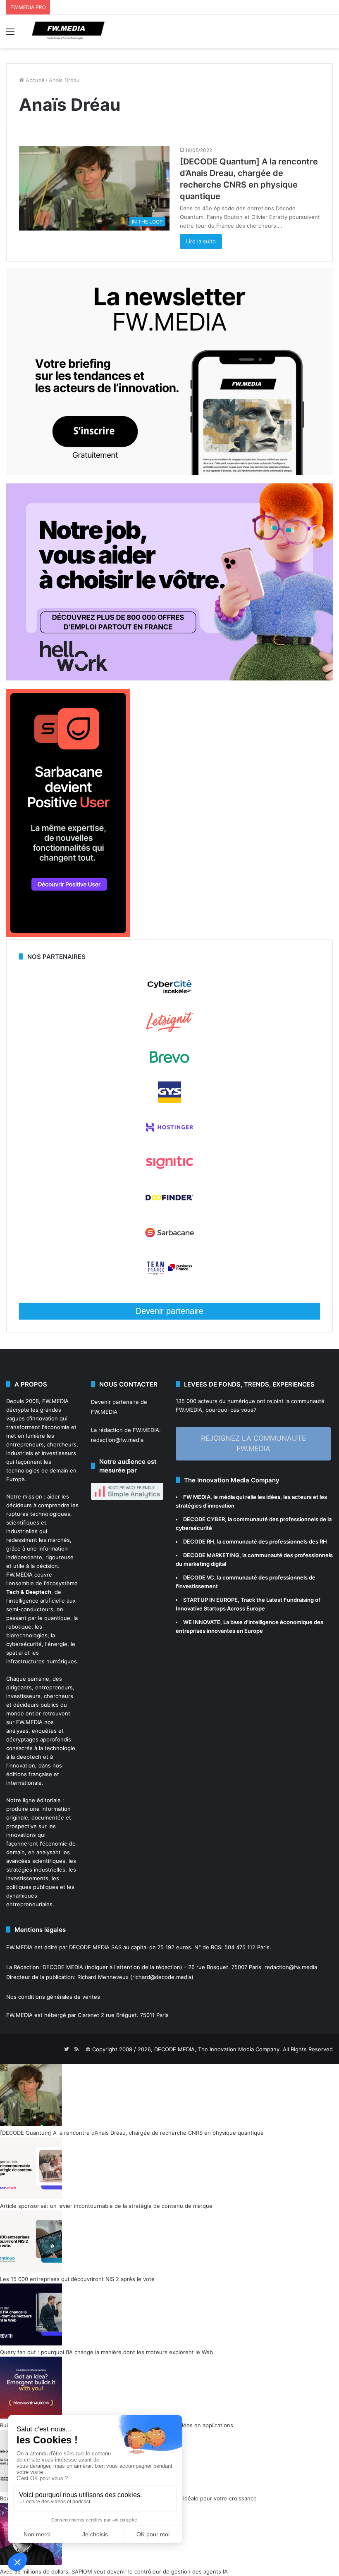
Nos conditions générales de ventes (53, 1997)
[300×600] (68, 935)
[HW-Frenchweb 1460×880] (169, 678)
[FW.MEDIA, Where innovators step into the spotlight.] (68, 32)
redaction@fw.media (117, 1440)
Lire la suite (201, 241)
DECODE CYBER (204, 1519)
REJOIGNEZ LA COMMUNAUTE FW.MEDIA (253, 1444)
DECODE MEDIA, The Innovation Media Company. (218, 2049)
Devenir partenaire (169, 1311)
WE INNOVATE (202, 1622)
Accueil (34, 80)
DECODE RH (199, 1541)
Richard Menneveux (103, 1977)
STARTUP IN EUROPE (210, 1600)
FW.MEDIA (55, 1401)
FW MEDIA (197, 1497)
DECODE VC (199, 1577)
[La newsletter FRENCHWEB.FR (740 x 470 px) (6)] (169, 473)
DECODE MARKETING (211, 1555)
